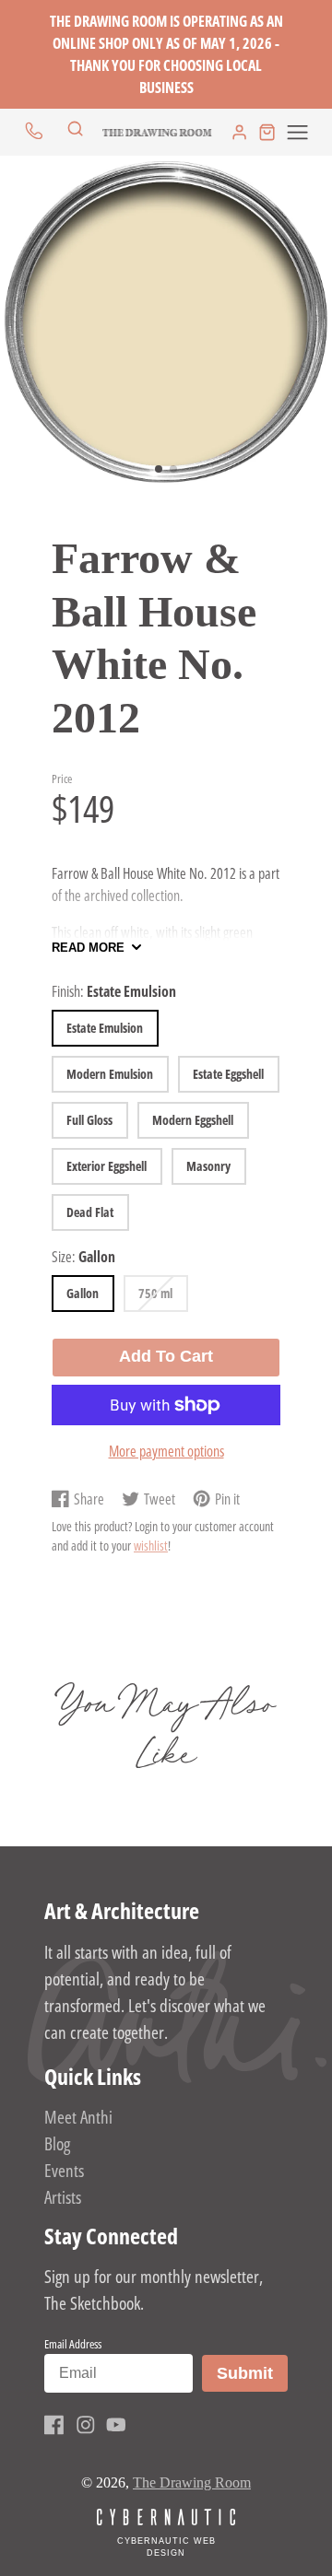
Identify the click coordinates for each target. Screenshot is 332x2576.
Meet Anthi (78, 2117)
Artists (63, 2197)
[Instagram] (86, 2425)
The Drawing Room (192, 2482)
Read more (88, 948)
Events (64, 2170)
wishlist (151, 1546)
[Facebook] (54, 2425)
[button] (159, 469)
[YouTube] (116, 2425)
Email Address (73, 2344)
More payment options (166, 1451)
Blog (57, 2143)
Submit (252, 2373)
